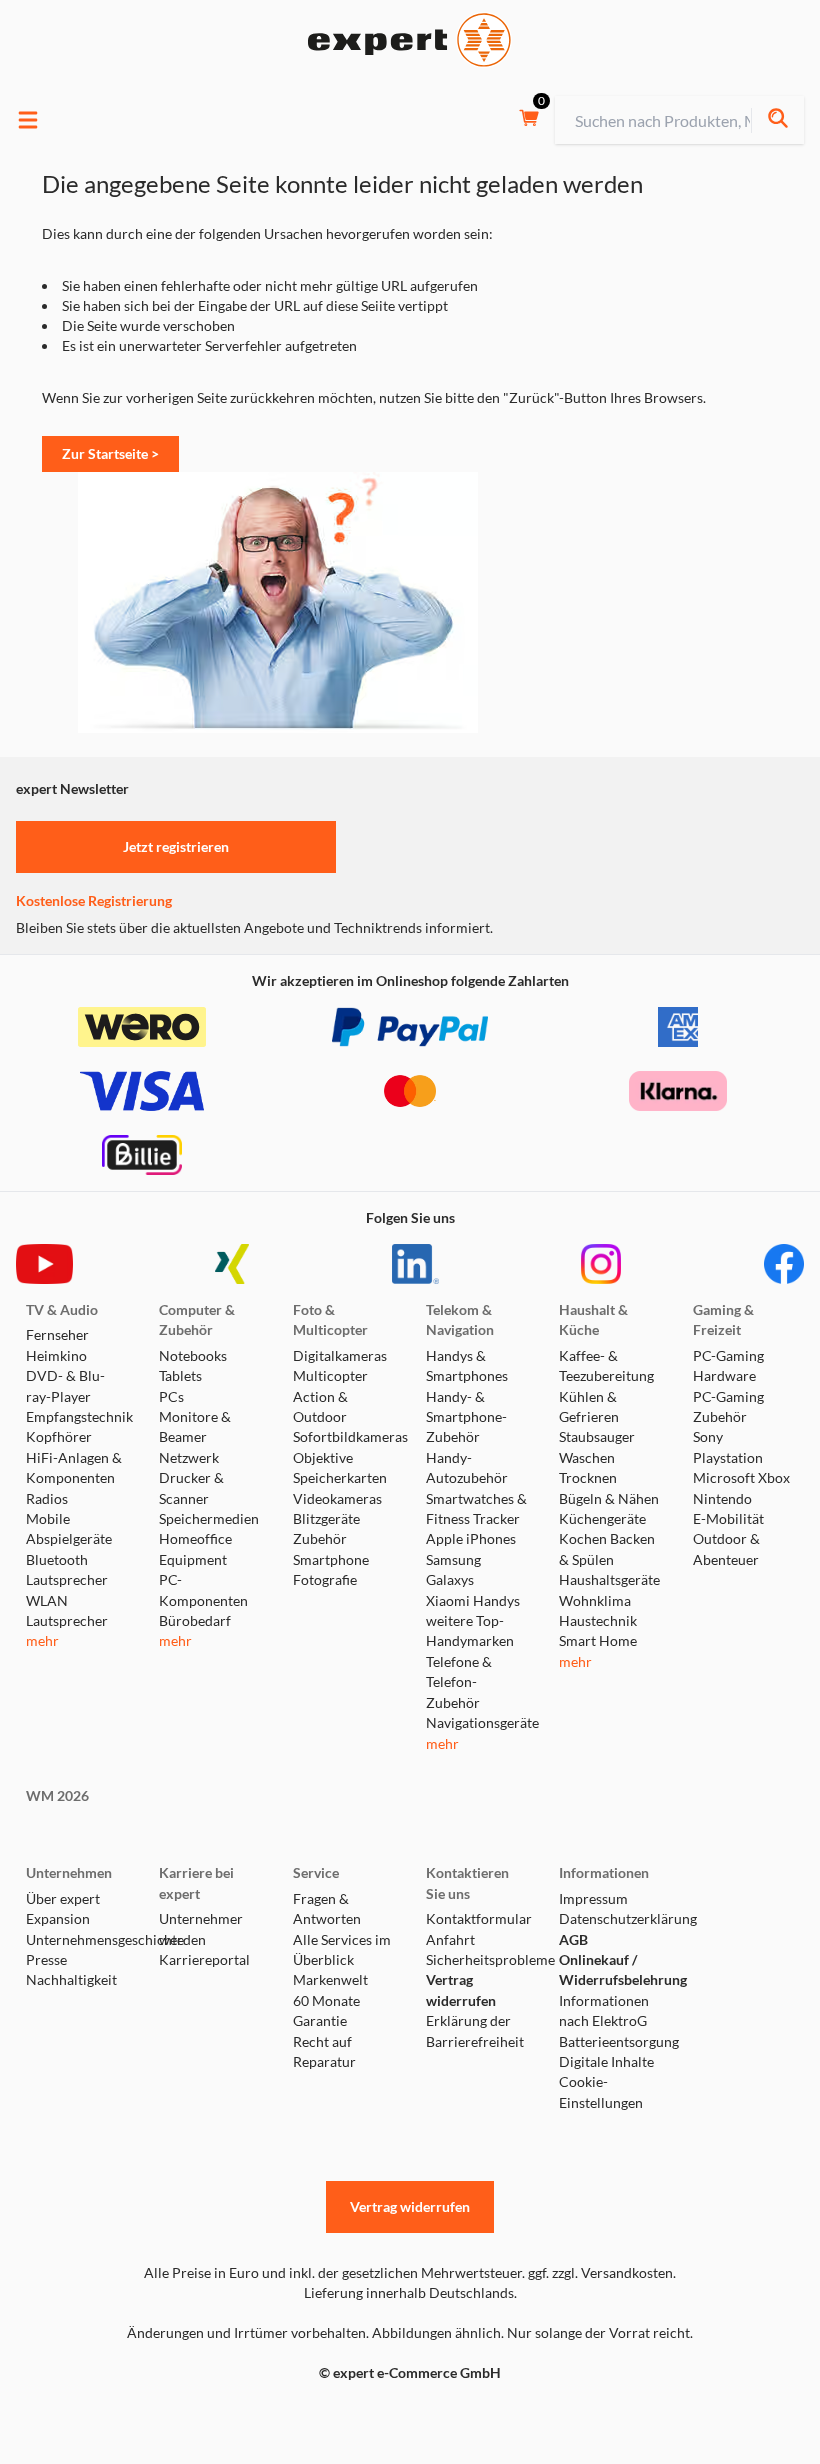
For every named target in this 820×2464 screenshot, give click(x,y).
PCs (171, 1397)
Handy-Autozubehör (467, 1468)
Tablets (180, 1376)
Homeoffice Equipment (195, 1549)
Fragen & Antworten (327, 1909)
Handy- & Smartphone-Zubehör (466, 1417)
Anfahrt (450, 1940)
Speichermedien (209, 1519)
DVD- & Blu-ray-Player (65, 1386)
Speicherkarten (340, 1478)
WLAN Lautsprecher (67, 1611)
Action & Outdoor (320, 1407)
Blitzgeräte (326, 1519)
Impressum (593, 1899)
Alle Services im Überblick (342, 1950)
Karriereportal (204, 1960)
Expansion (58, 1919)
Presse (46, 1960)
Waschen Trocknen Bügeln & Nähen (609, 1478)
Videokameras (337, 1499)
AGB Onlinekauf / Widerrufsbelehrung (609, 1960)
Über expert (63, 1899)
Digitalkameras (340, 1356)
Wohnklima (595, 1601)
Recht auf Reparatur (324, 2052)
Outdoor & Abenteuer (726, 1549)
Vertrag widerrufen (461, 1990)
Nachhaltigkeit (71, 1980)
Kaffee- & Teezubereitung (606, 1366)
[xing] (232, 1264)
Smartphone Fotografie (331, 1570)
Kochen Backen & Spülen (607, 1549)
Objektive (323, 1458)
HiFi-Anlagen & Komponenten (74, 1468)
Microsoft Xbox (741, 1478)
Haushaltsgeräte (609, 1580)
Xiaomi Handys (473, 1601)
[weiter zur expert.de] (96, 2415)
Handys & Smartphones (467, 1366)
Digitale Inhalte (606, 2062)
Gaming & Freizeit (723, 1320)
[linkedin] (415, 1264)
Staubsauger (597, 1437)
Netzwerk (189, 1458)
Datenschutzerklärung (609, 1919)
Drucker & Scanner (191, 1488)
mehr (42, 1641)
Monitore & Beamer (195, 1427)
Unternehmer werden (201, 1929)
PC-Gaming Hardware (728, 1366)
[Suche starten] (777, 120)
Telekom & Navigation (460, 1320)
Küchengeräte (602, 1519)
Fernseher (57, 1335)
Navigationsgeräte (476, 1723)
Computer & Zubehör (197, 1320)
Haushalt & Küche (593, 1320)
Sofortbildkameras (343, 1437)
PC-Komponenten (203, 1590)
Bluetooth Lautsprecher (67, 1570)
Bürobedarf (195, 1621)
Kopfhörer (59, 1437)
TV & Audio (62, 1310)
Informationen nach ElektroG (604, 2011)
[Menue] (28, 120)
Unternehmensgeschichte (76, 1940)
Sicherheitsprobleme (476, 1960)
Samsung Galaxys (453, 1570)
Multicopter (330, 1376)
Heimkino (56, 1356)
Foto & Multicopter (330, 1320)
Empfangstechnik (76, 1417)
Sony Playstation (728, 1447)
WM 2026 (57, 1796)
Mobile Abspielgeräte (69, 1529)
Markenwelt (330, 1980)
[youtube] (44, 1264)
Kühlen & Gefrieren (589, 1407)
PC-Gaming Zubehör (728, 1407)
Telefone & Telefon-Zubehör (459, 1682)
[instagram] (601, 1264)
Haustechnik (598, 1621)
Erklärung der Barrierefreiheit (475, 2031)
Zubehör (320, 1539)
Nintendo (722, 1499)
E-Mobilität (728, 1519)
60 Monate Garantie (326, 2011)
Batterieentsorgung (609, 2042)
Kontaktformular (476, 1919)
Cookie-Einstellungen (601, 2092)
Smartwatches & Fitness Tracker (476, 1509)
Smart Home (598, 1641)
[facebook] (784, 1264)
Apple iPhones (471, 1539)
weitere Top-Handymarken (470, 1631)
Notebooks (193, 1356)
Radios (47, 1499)
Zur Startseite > (110, 453)
